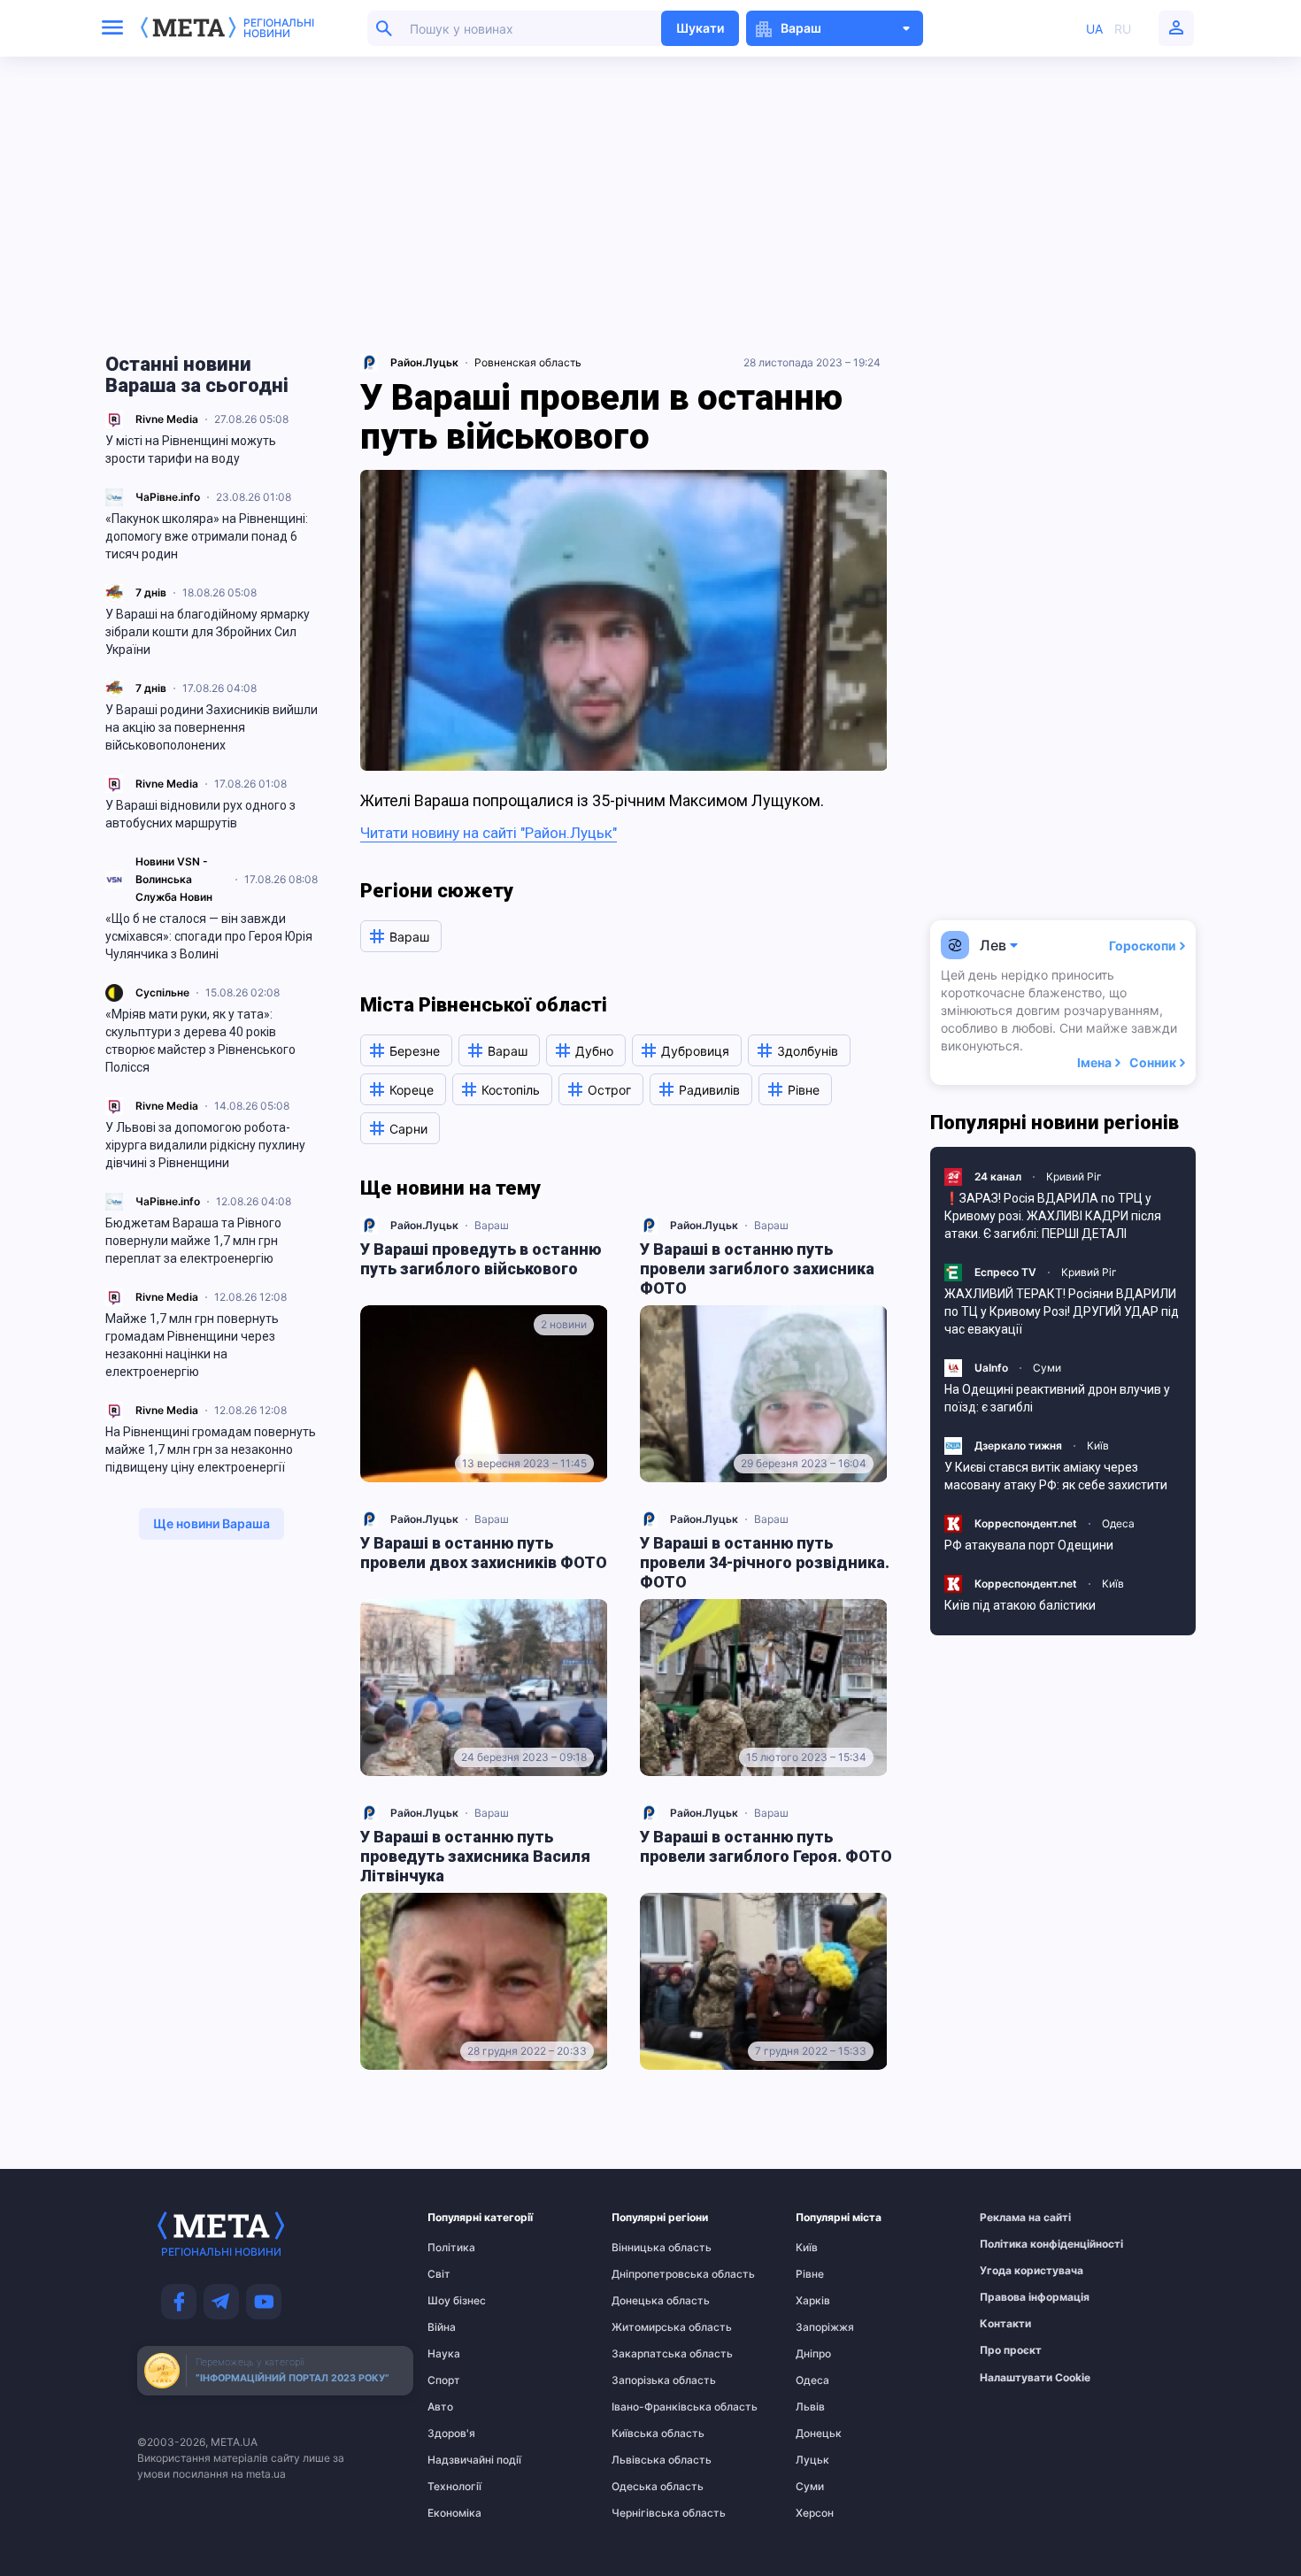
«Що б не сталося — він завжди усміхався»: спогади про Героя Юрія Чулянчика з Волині (209, 936)
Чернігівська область (646, 2513)
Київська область (646, 2434)
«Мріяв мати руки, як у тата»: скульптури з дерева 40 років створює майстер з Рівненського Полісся (200, 1041)
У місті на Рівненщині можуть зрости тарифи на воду (191, 450)
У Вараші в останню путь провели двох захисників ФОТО (484, 1553)
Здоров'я (451, 2434)
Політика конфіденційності (1014, 2244)
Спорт (444, 2380)
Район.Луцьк (424, 1225)
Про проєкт (1011, 2350)
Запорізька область (646, 2380)
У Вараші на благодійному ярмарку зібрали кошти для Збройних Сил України (208, 632)
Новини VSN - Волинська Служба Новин (174, 879)
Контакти (1005, 2324)
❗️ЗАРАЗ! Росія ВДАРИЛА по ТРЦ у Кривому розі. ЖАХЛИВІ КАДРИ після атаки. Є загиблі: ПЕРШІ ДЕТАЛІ (1053, 1216)
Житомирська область (646, 2327)
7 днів (151, 592)
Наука (444, 2354)
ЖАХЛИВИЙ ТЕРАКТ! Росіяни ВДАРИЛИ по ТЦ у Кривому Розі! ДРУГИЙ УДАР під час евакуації (1062, 1311)
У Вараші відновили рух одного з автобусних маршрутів (200, 814)
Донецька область (646, 2301)
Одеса (1118, 1523)
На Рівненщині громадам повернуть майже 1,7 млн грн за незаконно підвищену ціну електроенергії (211, 1449)
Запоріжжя (825, 2327)
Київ (1098, 1446)
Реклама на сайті (1014, 2218)
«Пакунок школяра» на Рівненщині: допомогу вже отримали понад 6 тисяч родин (207, 536)
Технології (454, 2487)
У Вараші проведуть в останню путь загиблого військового (481, 1259)
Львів (810, 2407)
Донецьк (819, 2434)
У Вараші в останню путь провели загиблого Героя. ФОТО (766, 1846)
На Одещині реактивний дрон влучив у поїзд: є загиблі (1057, 1398)
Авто (440, 2407)
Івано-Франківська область (646, 2407)
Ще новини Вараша (212, 1523)
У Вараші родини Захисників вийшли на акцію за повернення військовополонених (212, 727)
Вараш (492, 1225)
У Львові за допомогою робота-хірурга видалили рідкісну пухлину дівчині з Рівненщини (205, 1145)
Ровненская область (528, 362)
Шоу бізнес (457, 2301)
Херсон (815, 2513)
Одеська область (646, 2487)
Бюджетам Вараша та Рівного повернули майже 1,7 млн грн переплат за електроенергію (193, 1241)
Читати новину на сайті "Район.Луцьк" (489, 833)
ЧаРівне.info (168, 497)
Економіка (454, 2513)
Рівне (810, 2274)
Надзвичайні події (462, 2460)
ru (1123, 29)
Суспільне (162, 992)
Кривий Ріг (1074, 1177)
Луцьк (812, 2460)
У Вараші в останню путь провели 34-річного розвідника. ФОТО (765, 1562)
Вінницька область (646, 2248)
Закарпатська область (646, 2354)
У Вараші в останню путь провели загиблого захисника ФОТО (757, 1269)
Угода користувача (1014, 2271)
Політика (451, 2248)
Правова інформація (1014, 2297)
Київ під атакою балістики (1020, 1605)
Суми (1047, 1368)
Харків (813, 2301)
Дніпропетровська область (646, 2274)
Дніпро (813, 2354)
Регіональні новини (279, 28)
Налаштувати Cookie (1035, 2378)
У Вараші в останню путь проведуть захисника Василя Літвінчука (475, 1856)
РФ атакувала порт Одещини (1029, 1545)
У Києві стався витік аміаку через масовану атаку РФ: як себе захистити (1056, 1476)
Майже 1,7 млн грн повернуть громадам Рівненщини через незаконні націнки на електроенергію (192, 1345)
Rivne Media (167, 419)
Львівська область (646, 2460)
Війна (442, 2327)
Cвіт (439, 2274)
